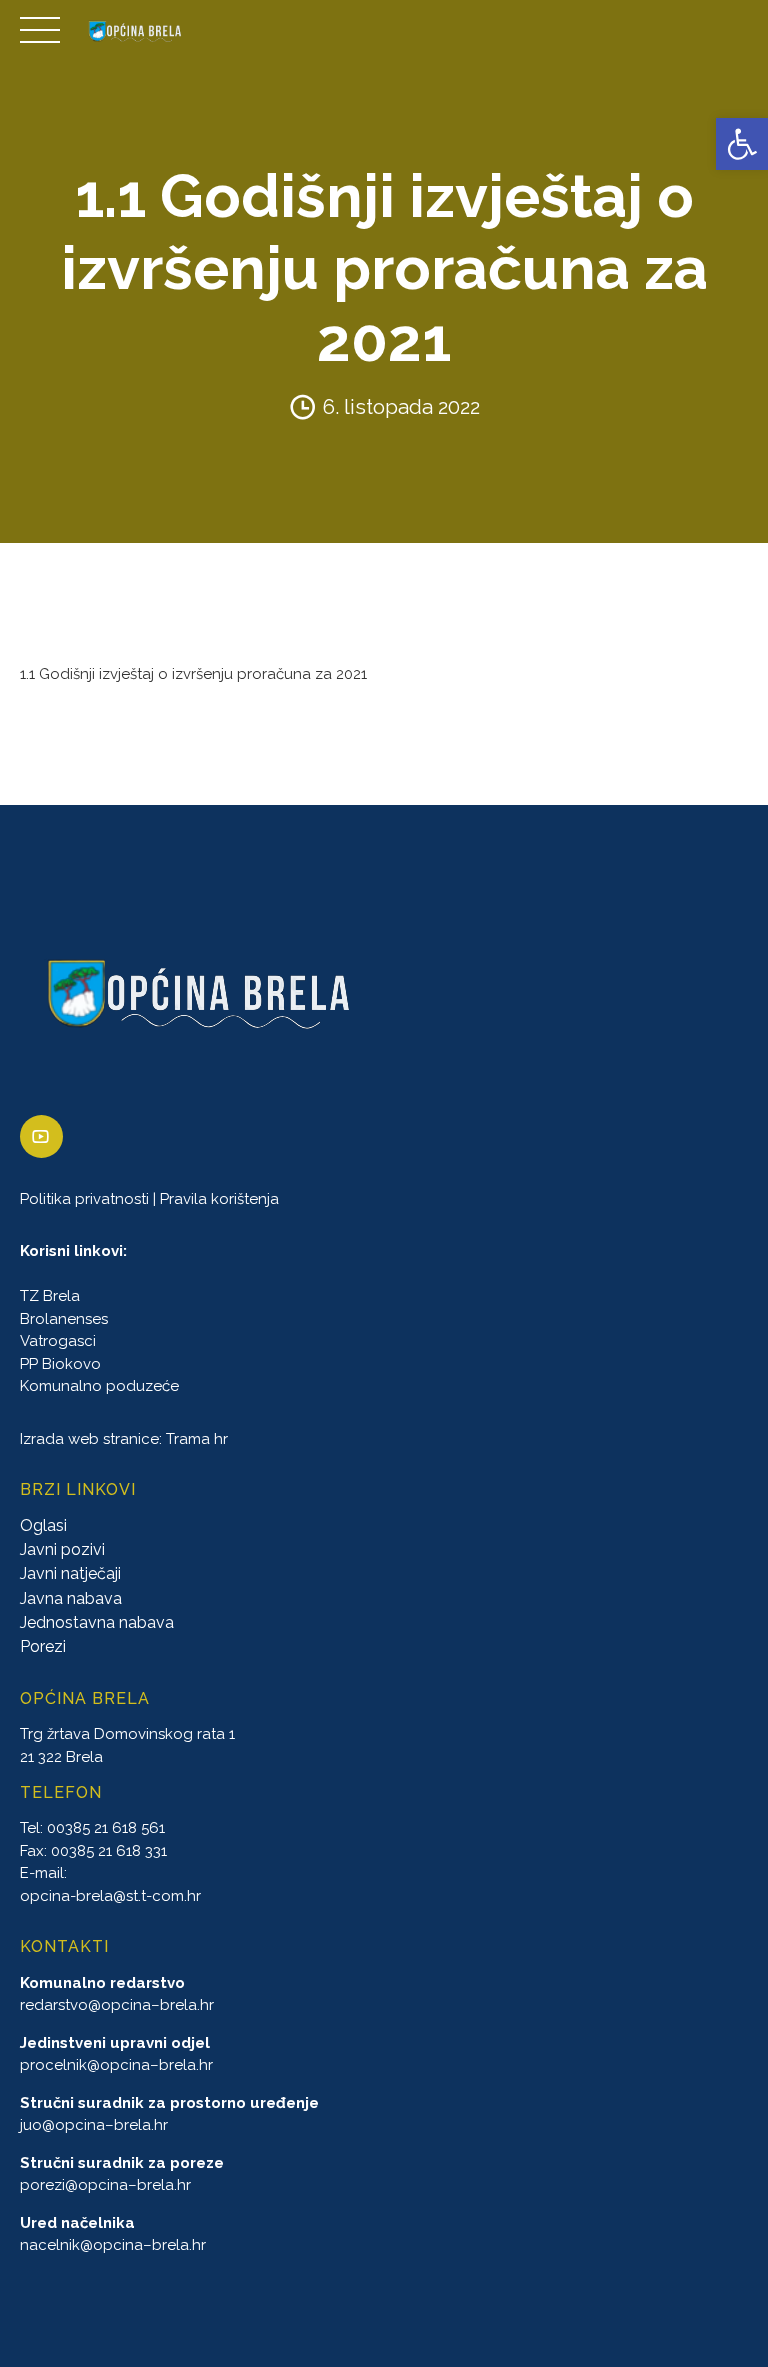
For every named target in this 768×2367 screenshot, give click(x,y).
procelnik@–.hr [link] (116, 2065)
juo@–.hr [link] (94, 2125)
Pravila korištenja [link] (219, 1199)
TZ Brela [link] (50, 1297)
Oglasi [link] (43, 1525)
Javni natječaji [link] (70, 1574)
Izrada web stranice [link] (89, 1439)
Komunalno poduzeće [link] (99, 1387)
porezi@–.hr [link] (105, 2185)
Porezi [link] (43, 1647)
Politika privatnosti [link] (84, 1199)
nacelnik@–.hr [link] (113, 2245)
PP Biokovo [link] (60, 1364)
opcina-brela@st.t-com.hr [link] (110, 1896)
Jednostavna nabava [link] (97, 1623)
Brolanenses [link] (64, 1319)
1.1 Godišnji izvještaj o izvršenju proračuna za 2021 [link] (193, 674)
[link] (742, 144)
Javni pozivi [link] (62, 1549)
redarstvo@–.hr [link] (117, 2005)
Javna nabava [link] (71, 1598)
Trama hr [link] (197, 1439)
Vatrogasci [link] (58, 1342)
